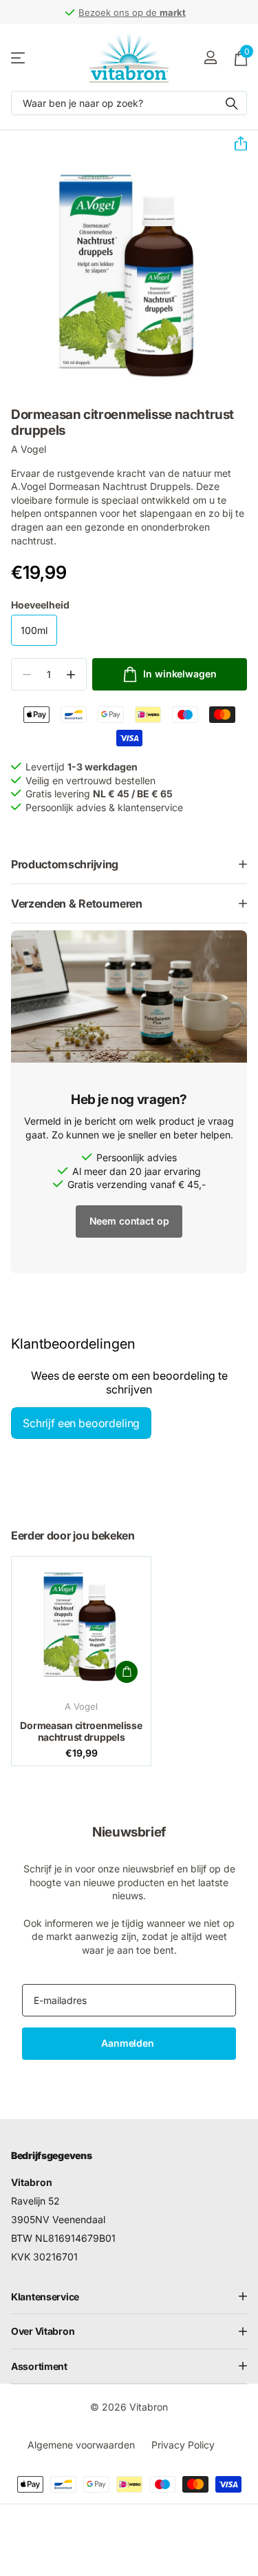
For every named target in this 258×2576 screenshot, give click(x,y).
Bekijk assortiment (19, 58)
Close (129, 2296)
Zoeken (232, 103)
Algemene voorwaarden (81, 2445)
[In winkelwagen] (127, 1672)
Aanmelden (129, 2043)
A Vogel (29, 449)
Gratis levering (159, 12)
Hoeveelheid (40, 605)
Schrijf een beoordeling (81, 1423)
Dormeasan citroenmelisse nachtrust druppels (81, 1731)
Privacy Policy (183, 2445)
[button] (235, 144)
